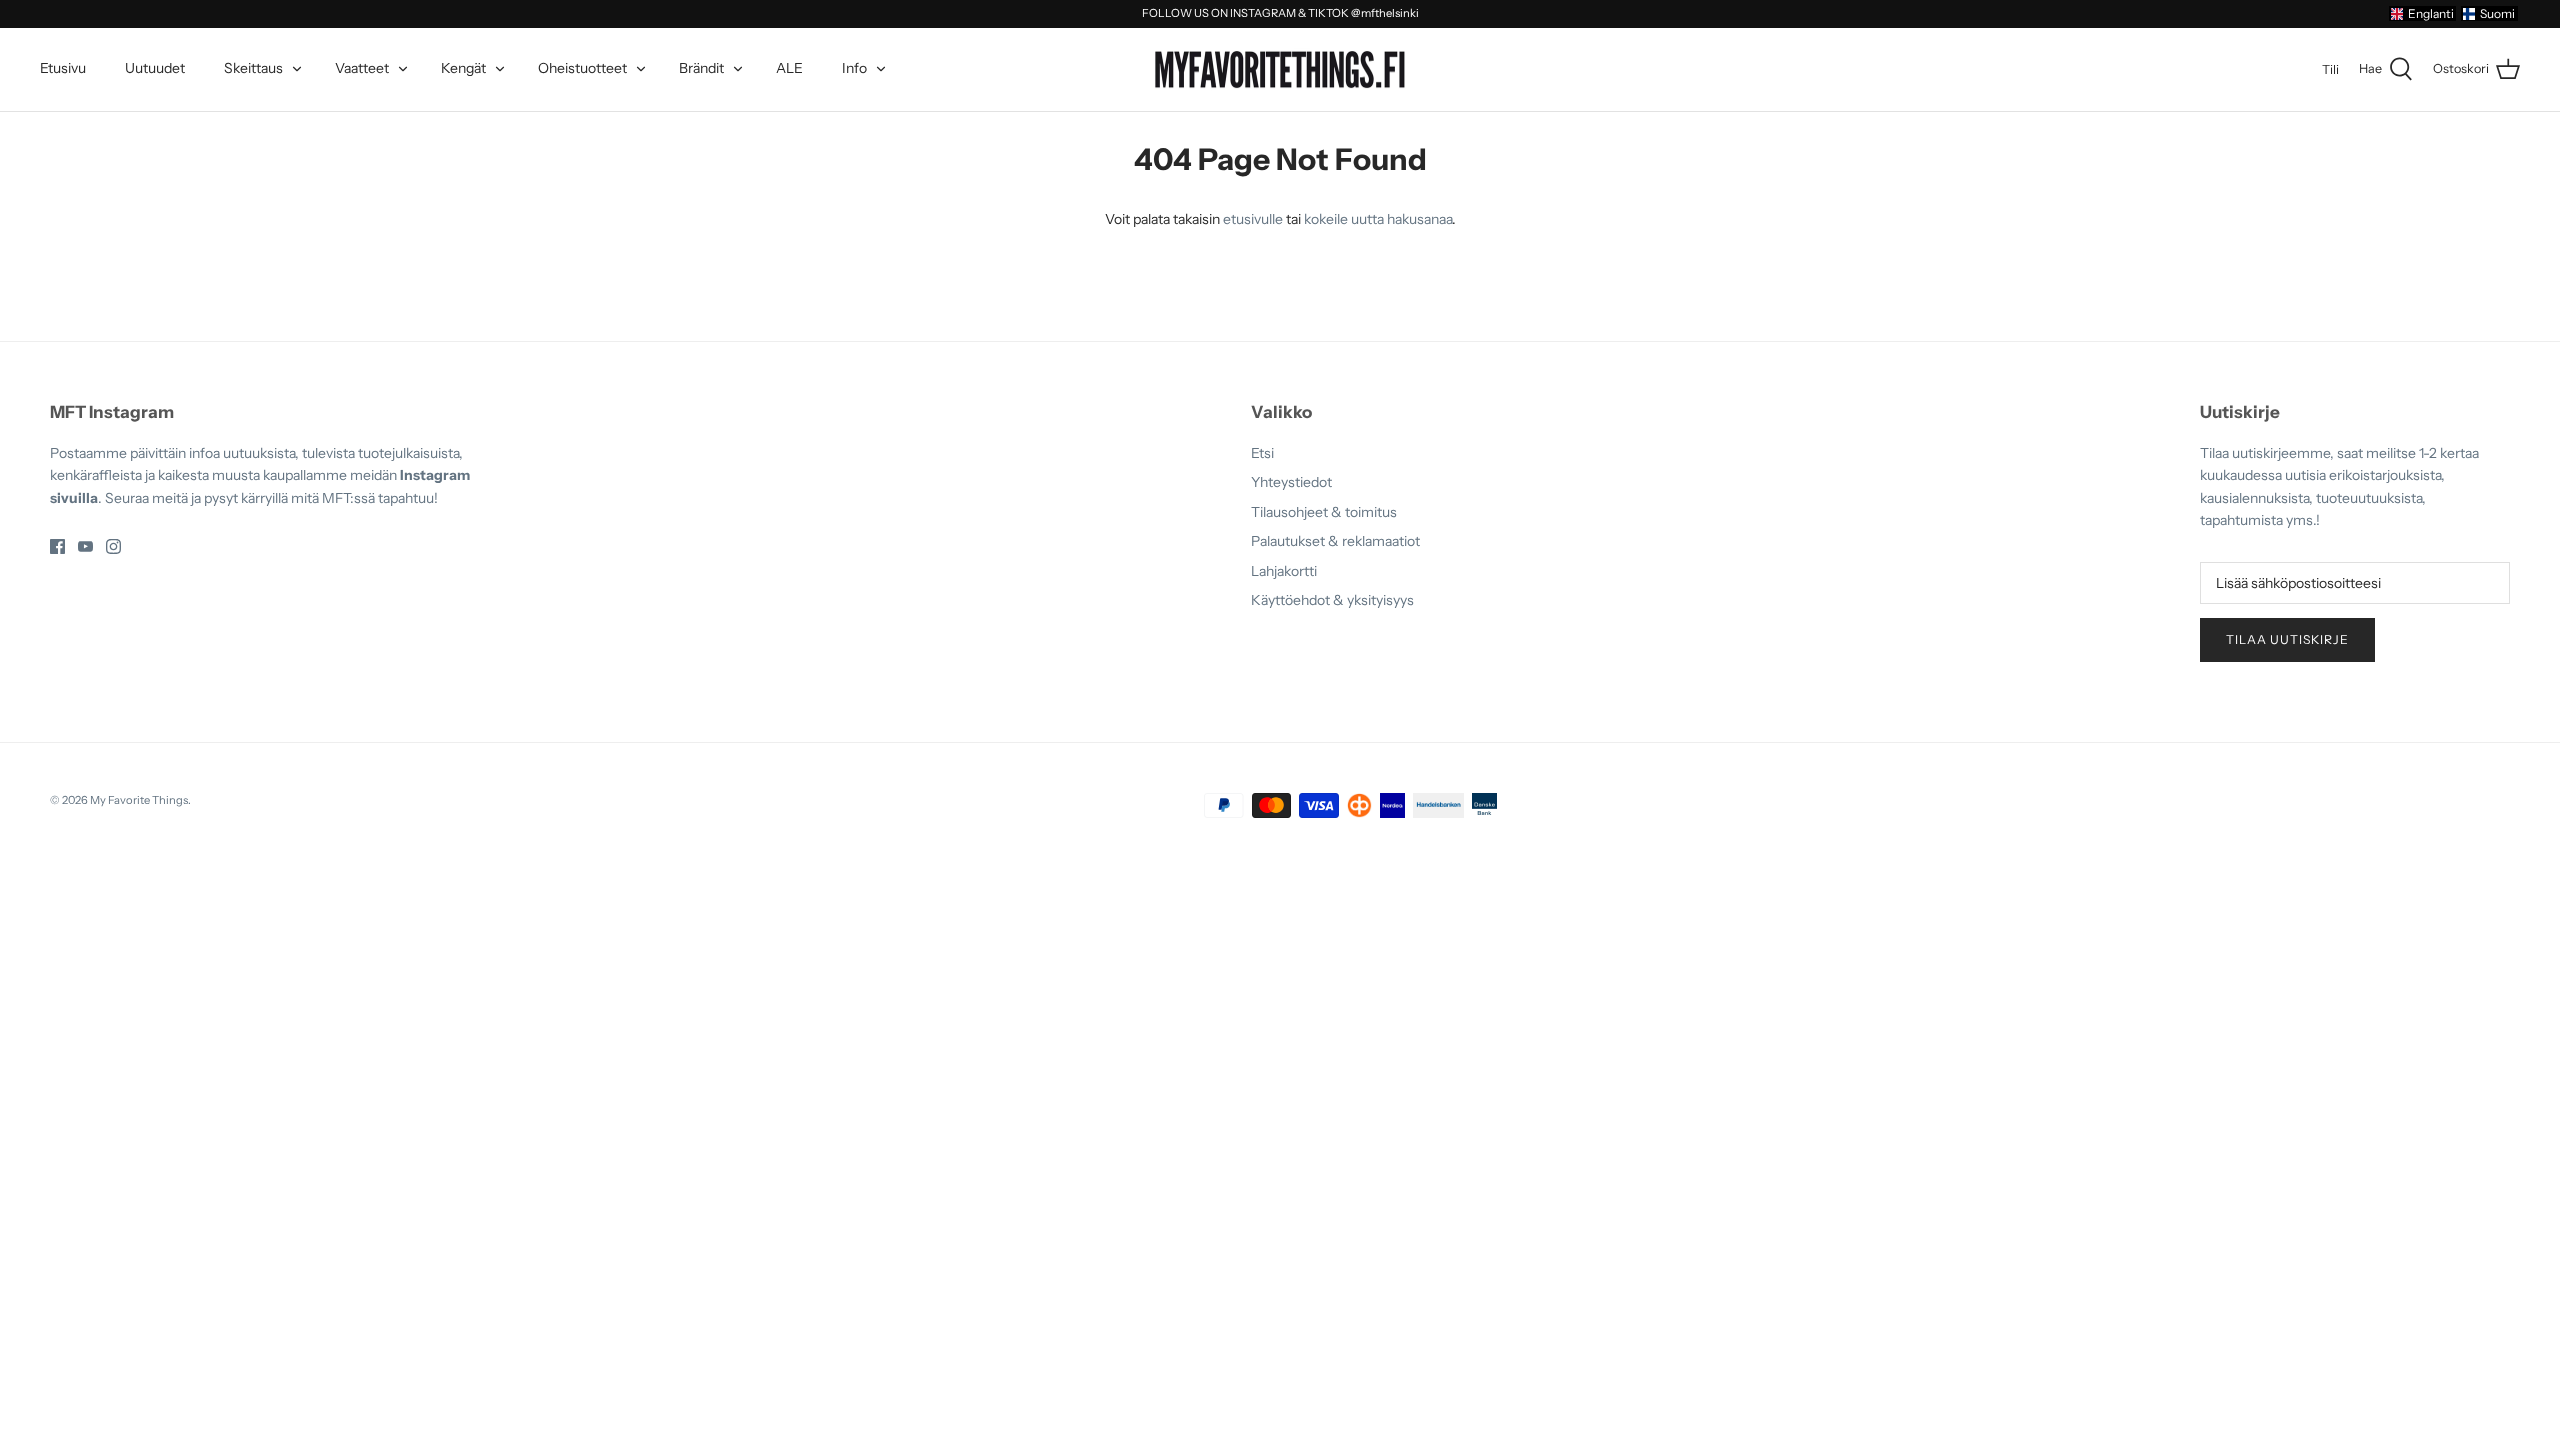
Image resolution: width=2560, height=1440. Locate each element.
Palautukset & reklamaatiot (1335, 541)
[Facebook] (57, 546)
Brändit (701, 68)
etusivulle (1253, 219)
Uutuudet (155, 68)
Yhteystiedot (1291, 482)
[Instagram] (113, 546)
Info (854, 68)
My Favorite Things (139, 800)
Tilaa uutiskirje (2287, 639)
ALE (789, 68)
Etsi (1262, 453)
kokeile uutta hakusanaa (1378, 219)
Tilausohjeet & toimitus (1324, 512)
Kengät (463, 68)
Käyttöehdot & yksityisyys (1332, 600)
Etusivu (63, 68)
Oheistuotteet (582, 68)
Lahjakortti (1284, 571)
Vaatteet (362, 68)
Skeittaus (253, 68)
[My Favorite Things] (1280, 70)
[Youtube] (85, 546)
